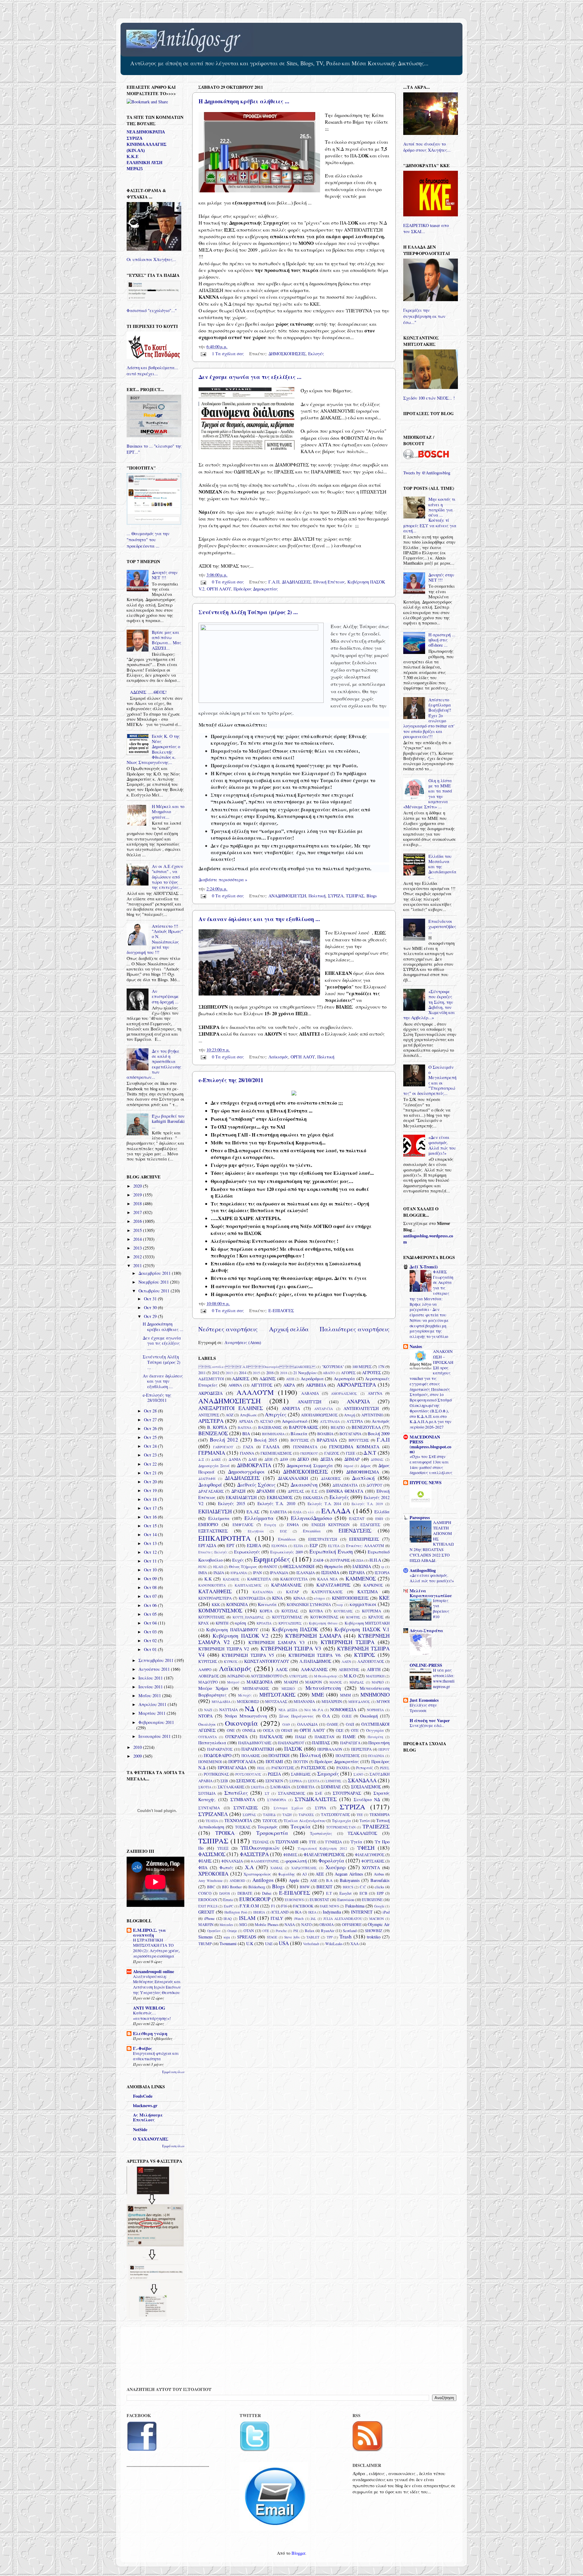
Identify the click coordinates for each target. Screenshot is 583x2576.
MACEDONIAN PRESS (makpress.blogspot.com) (430, 1444)
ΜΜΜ (346, 1695)
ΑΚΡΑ (289, 1385)
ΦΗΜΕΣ (290, 1855)
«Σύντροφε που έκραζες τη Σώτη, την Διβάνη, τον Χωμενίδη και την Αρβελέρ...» (429, 1004)
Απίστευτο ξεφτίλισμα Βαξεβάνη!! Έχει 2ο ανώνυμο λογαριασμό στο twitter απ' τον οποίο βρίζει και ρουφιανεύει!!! (429, 718)
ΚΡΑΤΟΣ (376, 1617)
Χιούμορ (336, 1867)
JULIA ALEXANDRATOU (343, 1919)
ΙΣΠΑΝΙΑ (330, 1572)
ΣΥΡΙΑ (320, 1808)
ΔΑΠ (252, 1459)
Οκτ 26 (151, 1428)
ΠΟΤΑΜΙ (274, 1761)
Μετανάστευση (323, 1688)
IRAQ (228, 1919)
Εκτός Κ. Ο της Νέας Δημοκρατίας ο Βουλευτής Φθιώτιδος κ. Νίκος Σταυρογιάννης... (153, 749)
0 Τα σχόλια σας (228, 582)
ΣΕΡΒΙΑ (296, 1781)
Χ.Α (249, 1867)
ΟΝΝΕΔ (249, 1730)
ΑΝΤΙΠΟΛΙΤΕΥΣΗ (361, 1408)
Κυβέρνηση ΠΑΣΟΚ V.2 (240, 1636)
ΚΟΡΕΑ (266, 1611)
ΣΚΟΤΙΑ (205, 1787)
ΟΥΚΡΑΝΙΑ (236, 1737)
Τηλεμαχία (341, 1821)
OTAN (249, 1931)
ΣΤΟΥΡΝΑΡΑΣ (347, 1793)
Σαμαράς (328, 1774)
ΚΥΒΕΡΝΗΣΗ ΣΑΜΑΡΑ (313, 1636)
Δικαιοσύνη (304, 1485)
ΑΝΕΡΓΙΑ (291, 1408)
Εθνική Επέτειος (329, 582)
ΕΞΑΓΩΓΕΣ (370, 1525)
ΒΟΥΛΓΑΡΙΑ (350, 1434)
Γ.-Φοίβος (143, 2048)
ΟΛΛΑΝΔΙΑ (307, 1724)
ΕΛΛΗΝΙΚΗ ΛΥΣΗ (145, 163)
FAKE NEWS (329, 1906)
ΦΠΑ (203, 1868)
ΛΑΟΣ (282, 1669)
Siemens (206, 1937)
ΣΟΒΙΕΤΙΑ (306, 1787)
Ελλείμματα (259, 1518)
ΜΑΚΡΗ (291, 1682)
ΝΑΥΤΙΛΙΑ (228, 1710)
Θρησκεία (334, 1566)
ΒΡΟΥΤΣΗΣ (359, 1440)
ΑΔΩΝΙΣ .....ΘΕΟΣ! (148, 692)
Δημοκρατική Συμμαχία (310, 1465)
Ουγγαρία (375, 1730)
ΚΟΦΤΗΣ (353, 1617)
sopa (227, 1937)
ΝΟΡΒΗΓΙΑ (375, 1710)
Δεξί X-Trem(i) (424, 1267)
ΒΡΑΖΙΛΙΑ (327, 1440)
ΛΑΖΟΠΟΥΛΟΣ (371, 1661)
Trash (346, 1936)
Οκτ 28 (151, 1411)
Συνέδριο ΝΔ (367, 1799)
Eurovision (346, 1900)
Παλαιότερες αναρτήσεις (355, 1329)
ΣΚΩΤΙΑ (257, 1787)
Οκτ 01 (151, 1649)
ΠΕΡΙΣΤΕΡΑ (361, 1749)
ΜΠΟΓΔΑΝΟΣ (359, 1702)
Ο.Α (326, 1716)
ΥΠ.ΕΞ (223, 1848)
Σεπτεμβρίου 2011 (157, 1660)
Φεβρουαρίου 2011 (156, 1722)
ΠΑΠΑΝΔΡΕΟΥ (291, 1743)
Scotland (350, 1931)
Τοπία (365, 1821)
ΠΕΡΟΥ (384, 1749)
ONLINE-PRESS (426, 1665)
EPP (380, 1893)
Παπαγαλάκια (212, 1743)
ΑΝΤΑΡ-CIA (324, 1409)
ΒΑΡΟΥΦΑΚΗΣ (303, 1427)
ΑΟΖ (230, 1415)
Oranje (232, 1931)
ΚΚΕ (384, 1598)
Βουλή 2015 (266, 1440)
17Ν (381, 1367)
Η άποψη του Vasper (430, 1720)
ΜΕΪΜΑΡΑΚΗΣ (256, 1688)
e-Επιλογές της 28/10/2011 (231, 1080)
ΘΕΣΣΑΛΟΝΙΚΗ (299, 1566)
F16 (284, 1906)
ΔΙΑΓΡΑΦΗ (207, 1479)
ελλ (311, 1512)
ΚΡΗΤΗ (222, 1623)
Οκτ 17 (151, 1508)
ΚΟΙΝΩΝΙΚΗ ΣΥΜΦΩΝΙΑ (309, 1604)
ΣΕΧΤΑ (314, 1781)
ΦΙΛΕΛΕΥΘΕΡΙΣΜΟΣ (324, 1854)
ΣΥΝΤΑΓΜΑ (209, 1808)
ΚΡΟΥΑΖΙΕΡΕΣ (290, 1623)
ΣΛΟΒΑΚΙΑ (280, 1787)
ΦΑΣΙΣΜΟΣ (212, 1854)
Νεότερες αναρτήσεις (228, 1329)
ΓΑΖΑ (248, 1447)
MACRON (377, 1919)
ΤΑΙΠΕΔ (269, 1815)
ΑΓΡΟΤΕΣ (372, 1372)
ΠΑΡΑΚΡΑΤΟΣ (220, 1749)
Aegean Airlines (349, 1874)
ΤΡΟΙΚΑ (225, 1833)
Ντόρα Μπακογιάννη (246, 1716)
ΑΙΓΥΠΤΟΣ (262, 1385)
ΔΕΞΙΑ (327, 1459)
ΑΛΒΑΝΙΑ (310, 1393)
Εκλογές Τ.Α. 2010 (276, 1503)
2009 (138, 1756)
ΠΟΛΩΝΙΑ (376, 1756)
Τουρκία (301, 1826)
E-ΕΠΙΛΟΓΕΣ (281, 1310)
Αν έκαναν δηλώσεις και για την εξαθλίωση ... (259, 919)
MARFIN (206, 1924)
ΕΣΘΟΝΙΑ (279, 1546)
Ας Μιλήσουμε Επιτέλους (148, 2117)
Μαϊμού (233, 1682)
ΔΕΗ (268, 1459)
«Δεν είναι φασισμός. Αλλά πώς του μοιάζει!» (442, 1145)
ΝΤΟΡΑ (205, 1716)
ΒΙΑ (246, 1434)
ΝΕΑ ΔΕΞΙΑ (288, 1710)
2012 (216, 1373)
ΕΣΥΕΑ (334, 1546)
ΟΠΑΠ (287, 1730)
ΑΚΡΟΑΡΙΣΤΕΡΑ (356, 1385)
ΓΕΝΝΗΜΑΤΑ (305, 1447)
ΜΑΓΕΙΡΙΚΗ (375, 1676)
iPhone (209, 1918)
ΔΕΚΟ (303, 1459)
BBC (211, 1887)
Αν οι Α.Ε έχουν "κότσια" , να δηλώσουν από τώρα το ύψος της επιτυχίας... (167, 877)
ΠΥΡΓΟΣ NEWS (426, 1482)
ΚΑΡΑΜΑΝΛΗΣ (286, 1585)
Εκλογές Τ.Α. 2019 (367, 1504)
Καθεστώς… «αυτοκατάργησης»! (152, 2016)
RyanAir (328, 1931)
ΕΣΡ (314, 1545)
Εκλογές (316, 354)
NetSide (140, 2129)
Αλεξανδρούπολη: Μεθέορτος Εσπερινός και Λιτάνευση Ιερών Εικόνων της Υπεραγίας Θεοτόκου (157, 1984)
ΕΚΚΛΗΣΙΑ (313, 1498)
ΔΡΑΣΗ (238, 1491)
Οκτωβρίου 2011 (155, 1291)
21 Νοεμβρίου (305, 1373)
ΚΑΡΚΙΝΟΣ (373, 1585)
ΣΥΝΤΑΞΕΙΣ (246, 1808)
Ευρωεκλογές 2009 (286, 1552)
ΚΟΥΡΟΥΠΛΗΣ (211, 1617)
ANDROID (237, 1881)
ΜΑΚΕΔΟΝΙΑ (260, 1682)
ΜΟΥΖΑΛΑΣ (276, 1701)
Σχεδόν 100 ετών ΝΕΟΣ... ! (429, 398)
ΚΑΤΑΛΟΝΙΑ (263, 1592)
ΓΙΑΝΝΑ (247, 1453)
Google (379, 1906)
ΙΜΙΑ (203, 1573)
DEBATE (245, 1893)
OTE (266, 1931)
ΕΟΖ (283, 1531)
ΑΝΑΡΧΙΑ (358, 1401)
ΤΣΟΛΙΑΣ (260, 1842)
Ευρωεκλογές (247, 1552)
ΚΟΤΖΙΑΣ (290, 1611)
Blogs (372, 896)
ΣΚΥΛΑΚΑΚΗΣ (231, 1787)
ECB (363, 1893)
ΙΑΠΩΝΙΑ (362, 1566)
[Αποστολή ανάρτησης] (203, 354)
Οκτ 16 (151, 1517)
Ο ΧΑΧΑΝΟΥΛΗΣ (151, 2139)
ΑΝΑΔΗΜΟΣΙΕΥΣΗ (287, 896)
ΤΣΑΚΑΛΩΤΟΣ (362, 1833)
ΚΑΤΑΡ (292, 1592)
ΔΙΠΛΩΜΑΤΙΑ (345, 1485)
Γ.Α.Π (274, 582)
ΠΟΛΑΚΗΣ (251, 1756)
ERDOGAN (208, 1900)
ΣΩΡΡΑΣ (249, 1815)
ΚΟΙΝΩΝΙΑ (237, 1604)
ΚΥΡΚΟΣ (231, 1661)
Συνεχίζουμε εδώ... (427, 1725)
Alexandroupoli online (153, 1971)
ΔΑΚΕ (216, 1459)
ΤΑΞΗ (287, 1815)
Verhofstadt (311, 1944)
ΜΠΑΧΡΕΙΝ (332, 1701)
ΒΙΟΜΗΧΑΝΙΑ (273, 1434)
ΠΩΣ (261, 1768)
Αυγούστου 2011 (155, 1669)
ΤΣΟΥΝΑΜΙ (287, 1842)
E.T (329, 1893)
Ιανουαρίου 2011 (155, 1736)
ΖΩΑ (360, 1560)
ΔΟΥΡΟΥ (374, 1485)
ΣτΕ (319, 1793)
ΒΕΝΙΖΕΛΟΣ (213, 1433)
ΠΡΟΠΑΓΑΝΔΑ (232, 1768)
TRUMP (205, 1944)
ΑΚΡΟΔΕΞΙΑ (210, 1393)
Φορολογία (331, 1861)
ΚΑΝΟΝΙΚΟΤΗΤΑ (212, 1585)
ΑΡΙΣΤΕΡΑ (211, 1421)
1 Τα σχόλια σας (228, 354)
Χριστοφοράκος (257, 1874)
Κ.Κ (208, 1579)
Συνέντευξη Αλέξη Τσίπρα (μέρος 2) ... (248, 612)
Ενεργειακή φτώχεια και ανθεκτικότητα (156, 2056)
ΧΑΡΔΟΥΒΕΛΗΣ (304, 1868)
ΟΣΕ (340, 1730)
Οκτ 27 (151, 1420)
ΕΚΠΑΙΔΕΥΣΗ (215, 1511)
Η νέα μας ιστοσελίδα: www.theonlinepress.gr (444, 1678)
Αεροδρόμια (312, 1379)
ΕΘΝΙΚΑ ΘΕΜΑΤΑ (345, 1491)
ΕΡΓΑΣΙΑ (207, 1545)
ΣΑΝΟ (358, 1774)
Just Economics (424, 1700)
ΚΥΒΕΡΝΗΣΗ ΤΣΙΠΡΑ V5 (248, 1655)
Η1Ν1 (203, 1567)
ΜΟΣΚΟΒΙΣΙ (248, 1701)
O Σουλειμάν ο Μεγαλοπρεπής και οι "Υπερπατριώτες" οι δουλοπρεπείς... (430, 1080)
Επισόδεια (287, 1539)
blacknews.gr (145, 2105)
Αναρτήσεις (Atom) (243, 1342)
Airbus (379, 1874)
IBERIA (259, 1912)
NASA (290, 1924)
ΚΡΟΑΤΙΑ (264, 1623)
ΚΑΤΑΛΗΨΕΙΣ (215, 1591)
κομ (340, 1605)
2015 (256, 1373)
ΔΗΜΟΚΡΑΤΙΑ (254, 1465)
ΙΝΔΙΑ (219, 1573)
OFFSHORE (352, 1924)
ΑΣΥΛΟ (266, 1421)
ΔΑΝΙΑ (235, 1459)
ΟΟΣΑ (268, 1730)
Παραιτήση (379, 1743)
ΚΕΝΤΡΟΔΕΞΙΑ (252, 1598)
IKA (298, 1912)
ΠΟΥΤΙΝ (301, 1762)
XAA (355, 1944)
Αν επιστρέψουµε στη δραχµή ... (165, 996)
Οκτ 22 (151, 1464)
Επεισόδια (312, 1531)
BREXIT (324, 1887)
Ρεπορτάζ (365, 1768)
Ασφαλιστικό (295, 1421)
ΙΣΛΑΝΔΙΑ (306, 1573)
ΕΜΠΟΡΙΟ (208, 1524)
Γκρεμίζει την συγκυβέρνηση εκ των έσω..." (424, 316)
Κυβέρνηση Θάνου (323, 1623)
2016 (270, 1373)
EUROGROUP (255, 1899)
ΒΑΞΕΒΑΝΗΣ (270, 1427)
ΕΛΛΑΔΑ (336, 1511)
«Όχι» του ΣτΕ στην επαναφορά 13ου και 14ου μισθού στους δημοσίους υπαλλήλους (431, 1465)
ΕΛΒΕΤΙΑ (278, 1512)
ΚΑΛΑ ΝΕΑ (328, 1579)
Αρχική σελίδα (289, 1329)
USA (284, 1943)
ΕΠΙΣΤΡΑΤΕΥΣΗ (323, 1539)
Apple (294, 1880)
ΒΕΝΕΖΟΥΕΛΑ (366, 1427)
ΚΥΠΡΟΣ (365, 1655)
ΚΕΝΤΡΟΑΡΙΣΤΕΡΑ (215, 1598)
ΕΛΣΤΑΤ (357, 1518)
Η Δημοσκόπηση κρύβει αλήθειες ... (244, 101)
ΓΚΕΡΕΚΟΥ (309, 1453)
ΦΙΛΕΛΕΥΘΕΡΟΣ (370, 1855)
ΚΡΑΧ (203, 1623)
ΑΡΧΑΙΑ (246, 1421)
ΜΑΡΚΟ (378, 1682)
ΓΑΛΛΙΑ (271, 1447)
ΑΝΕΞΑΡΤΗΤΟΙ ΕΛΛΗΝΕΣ (231, 1408)
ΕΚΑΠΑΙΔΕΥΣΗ (241, 1497)
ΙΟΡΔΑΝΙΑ (239, 1573)
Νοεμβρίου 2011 (154, 1282)
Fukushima (355, 1906)
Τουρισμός (268, 1827)
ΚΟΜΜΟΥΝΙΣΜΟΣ (220, 1610)
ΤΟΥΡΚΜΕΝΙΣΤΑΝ (341, 1827)
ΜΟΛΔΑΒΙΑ (221, 1702)
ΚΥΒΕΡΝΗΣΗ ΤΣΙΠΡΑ (348, 1642)
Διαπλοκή (363, 1478)
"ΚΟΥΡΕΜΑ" (333, 1367)
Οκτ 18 (151, 1499)
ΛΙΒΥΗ (374, 1669)
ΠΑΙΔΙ (300, 1737)
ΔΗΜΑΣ (377, 1459)
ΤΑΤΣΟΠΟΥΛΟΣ (335, 1814)
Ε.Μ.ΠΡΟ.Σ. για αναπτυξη (149, 1933)
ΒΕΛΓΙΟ (338, 1427)
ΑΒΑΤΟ (329, 1373)
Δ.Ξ (201, 1459)
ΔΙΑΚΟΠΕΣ (331, 1478)
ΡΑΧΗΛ (343, 1768)
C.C (363, 1887)
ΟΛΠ (350, 1724)
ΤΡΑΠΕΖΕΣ (376, 1826)
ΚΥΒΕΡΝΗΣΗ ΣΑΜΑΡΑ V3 (276, 1642)
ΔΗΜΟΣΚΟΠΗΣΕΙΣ (287, 354)
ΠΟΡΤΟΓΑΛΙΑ (242, 1761)
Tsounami (228, 1943)
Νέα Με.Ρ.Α (314, 1710)
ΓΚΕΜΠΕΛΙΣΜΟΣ (276, 1453)
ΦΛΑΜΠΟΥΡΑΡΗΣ (265, 1861)
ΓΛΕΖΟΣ (332, 1453)
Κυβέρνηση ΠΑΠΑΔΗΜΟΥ (232, 1630)
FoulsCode (143, 2096)
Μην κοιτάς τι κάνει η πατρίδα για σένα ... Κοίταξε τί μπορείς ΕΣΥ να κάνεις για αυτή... (430, 515)
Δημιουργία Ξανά (214, 1466)
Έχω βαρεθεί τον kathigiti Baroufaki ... (168, 1121)
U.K (250, 1943)
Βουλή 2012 (224, 1440)
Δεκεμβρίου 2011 (155, 1273)
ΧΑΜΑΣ (277, 1868)
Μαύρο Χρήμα (213, 1688)
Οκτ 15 (151, 1526)
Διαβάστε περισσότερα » (223, 880)
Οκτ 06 (151, 1605)
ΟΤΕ (355, 1730)
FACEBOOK (303, 1906)
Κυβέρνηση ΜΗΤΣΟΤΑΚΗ (367, 1623)
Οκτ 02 (151, 1641)
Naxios (416, 1346)
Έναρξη (270, 1525)
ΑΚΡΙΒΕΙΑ (316, 1385)
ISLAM (247, 1918)
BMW (305, 1887)
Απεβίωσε (248, 1415)
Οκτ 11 (151, 1561)
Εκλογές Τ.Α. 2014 (324, 1504)
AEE (320, 1874)
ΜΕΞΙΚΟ (288, 1689)
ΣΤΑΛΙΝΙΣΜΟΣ (291, 1793)
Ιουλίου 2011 (151, 1678)
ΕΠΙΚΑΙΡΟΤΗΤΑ (225, 1538)
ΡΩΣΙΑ (274, 1774)
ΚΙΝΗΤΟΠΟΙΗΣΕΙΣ (350, 1598)
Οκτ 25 (151, 1437)
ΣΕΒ (224, 1781)
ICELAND (280, 1912)
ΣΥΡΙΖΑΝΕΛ (213, 1814)
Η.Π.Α (375, 1560)
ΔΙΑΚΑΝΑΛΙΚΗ (293, 1478)
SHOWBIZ (374, 1931)
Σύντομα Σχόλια (288, 1808)
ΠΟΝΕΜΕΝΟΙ (210, 1762)
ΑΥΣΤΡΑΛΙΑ (330, 1421)
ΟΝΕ (231, 1730)
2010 (138, 1747)
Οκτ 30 (151, 1307)
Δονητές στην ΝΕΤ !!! (165, 575)
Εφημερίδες (272, 1559)
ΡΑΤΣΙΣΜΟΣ (313, 1768)
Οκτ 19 (151, 1490)
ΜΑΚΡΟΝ (314, 1682)
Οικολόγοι (207, 1724)
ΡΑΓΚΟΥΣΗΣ (283, 1768)
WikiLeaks (334, 1944)
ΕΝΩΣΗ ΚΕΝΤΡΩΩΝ (331, 1525)
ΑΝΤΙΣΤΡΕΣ (209, 1415)
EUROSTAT (319, 1900)
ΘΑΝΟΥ (270, 1567)
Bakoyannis (350, 1880)
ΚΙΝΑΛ (299, 1598)
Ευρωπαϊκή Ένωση (331, 1551)
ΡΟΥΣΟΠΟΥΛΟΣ (248, 1774)
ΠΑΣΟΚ (293, 1749)
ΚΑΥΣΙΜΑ (368, 1592)
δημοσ (348, 1466)
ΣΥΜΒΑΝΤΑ (243, 1799)
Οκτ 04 (151, 1623)
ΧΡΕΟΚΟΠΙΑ (213, 1874)
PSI (296, 1931)
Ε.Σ (314, 1491)
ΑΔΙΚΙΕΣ (241, 1379)
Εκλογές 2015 (232, 1503)
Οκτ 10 (151, 1570)
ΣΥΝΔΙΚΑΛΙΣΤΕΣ (316, 1799)
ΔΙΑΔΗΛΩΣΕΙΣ (296, 582)
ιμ (383, 1567)
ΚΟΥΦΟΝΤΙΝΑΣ (324, 1617)
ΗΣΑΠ (218, 1567)
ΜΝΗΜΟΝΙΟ (375, 1695)
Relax (310, 1931)
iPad (386, 1912)
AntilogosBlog (423, 1570)
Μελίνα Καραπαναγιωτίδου (431, 1593)
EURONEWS (294, 1900)
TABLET (313, 1937)
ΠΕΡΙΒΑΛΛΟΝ (330, 1749)
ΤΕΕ (360, 1815)
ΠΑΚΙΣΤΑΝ (324, 1737)
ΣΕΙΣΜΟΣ (246, 1781)
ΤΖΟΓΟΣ (270, 1821)
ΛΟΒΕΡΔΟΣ (209, 1676)
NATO (306, 1924)
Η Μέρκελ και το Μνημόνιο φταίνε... (168, 812)
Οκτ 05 (151, 1614)
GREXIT (206, 1912)
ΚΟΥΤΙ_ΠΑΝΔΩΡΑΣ (248, 1617)
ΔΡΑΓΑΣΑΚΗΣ (211, 1491)
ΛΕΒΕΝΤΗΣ (349, 1670)
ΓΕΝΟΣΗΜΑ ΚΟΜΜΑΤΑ (354, 1447)
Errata (228, 1900)
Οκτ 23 (151, 1455)
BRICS (348, 1887)
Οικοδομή (369, 1716)
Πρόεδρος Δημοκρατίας (256, 589)
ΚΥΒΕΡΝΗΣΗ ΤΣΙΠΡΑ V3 (291, 1648)
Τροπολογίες (321, 1833)
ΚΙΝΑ (277, 1598)
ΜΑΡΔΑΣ (357, 1682)
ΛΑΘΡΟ (205, 1670)
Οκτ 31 (151, 1299)
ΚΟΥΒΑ (316, 1611)
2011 (202, 1373)
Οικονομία (242, 1723)
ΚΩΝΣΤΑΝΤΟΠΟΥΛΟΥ (267, 1661)
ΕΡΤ (230, 1545)
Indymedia (332, 1912)
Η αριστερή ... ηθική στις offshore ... (442, 640)
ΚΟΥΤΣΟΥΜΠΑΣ (287, 1617)
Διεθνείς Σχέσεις (256, 1485)
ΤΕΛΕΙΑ (212, 1821)
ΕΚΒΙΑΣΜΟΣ (280, 1497)
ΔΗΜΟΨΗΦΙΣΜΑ (363, 1472)
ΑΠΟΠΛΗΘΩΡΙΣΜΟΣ (319, 1415)
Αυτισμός (381, 1421)
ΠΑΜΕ (349, 1737)
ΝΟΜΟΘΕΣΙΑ (343, 1709)
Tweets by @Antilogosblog (427, 473)
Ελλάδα (382, 1512)
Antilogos (263, 1880)
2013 (229, 1373)
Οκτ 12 (151, 1552)
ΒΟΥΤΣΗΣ (300, 1440)
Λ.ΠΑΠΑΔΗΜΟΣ (315, 1661)
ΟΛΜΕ (332, 1724)
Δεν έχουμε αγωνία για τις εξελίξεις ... (250, 377)
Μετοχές (245, 1695)
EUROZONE (372, 1900)
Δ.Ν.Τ (370, 1453)
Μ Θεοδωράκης (326, 1676)
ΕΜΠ (379, 1519)
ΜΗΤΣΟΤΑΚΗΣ (277, 1695)
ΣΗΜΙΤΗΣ (334, 1781)
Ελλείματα (219, 1518)
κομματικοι (363, 1604)
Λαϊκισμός (278, 1057)
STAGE (272, 1937)
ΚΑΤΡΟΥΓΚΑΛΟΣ (327, 1592)
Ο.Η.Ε (347, 1716)
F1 (273, 1906)
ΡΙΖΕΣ (385, 1768)
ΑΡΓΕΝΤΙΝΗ (372, 1415)
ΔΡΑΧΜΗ (265, 1491)
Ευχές (238, 1560)
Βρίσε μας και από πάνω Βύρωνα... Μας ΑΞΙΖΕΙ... (167, 640)
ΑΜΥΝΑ (375, 1393)
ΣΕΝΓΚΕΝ (274, 1781)
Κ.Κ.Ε (133, 156)
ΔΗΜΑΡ (352, 1459)
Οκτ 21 (151, 1473)
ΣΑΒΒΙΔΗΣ (301, 1774)
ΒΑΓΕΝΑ (245, 1427)
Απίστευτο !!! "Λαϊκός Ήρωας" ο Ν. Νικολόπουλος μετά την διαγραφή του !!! (155, 939)
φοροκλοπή (296, 1861)
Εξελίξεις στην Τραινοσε (423, 1708)
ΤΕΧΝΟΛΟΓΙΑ (238, 1820)
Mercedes (226, 1925)
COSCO (205, 1893)
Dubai (267, 1893)
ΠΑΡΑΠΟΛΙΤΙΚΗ (258, 1749)
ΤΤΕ (312, 1842)
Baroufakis (380, 1880)
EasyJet (346, 1893)
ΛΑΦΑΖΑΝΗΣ (314, 1669)
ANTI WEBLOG (149, 2008)
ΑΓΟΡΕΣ (348, 1373)
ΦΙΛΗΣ (205, 1861)
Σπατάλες (236, 1793)
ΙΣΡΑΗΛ (357, 1572)
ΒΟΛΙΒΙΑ (325, 1434)
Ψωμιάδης (287, 1874)
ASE (314, 1880)
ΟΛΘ (286, 1724)
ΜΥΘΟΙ (383, 1701)
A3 (304, 1874)
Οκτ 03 (151, 1632)
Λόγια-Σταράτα (426, 1630)
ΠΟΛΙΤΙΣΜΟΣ (348, 1756)
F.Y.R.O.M (249, 1906)
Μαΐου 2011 (150, 1696)
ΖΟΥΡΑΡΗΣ (340, 1560)
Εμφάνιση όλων (173, 2072)
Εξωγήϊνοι (256, 1531)
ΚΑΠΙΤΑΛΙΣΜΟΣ (248, 1585)
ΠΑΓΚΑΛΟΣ (271, 1737)
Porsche (281, 1931)
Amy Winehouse (210, 1881)
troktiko (374, 1937)
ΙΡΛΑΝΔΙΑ (279, 1573)
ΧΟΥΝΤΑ (371, 1868)
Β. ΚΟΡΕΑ (217, 1427)
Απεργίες (276, 1414)
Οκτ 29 (151, 1316)
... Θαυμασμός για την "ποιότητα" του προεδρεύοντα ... (148, 540)
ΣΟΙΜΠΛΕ (331, 1787)
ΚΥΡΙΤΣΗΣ (208, 1661)
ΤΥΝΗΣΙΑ (333, 1842)
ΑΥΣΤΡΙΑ (355, 1421)
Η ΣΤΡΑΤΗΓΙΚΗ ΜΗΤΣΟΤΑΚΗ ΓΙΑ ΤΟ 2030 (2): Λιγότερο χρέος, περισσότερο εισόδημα (156, 1948)
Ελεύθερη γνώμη (150, 2033)
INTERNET (362, 1912)
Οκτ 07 (151, 1596)
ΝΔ (250, 1708)
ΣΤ (267, 1793)
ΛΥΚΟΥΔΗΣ (298, 1676)
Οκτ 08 (151, 1587)
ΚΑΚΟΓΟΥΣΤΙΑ (294, 1579)
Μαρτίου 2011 (153, 1713)
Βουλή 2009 (379, 1434)
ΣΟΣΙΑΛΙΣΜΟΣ (366, 1787)
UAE (269, 1944)
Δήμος (366, 1466)
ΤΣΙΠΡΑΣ (355, 896)
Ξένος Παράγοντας (296, 1716)
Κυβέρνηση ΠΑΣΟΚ (295, 1629)
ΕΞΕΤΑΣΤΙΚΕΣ (213, 1531)
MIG (243, 1924)
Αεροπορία (344, 1379)
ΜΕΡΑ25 (135, 169)
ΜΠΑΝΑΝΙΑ (304, 1701)
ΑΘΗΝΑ (235, 1385)
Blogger (298, 2553)
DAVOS (225, 1893)
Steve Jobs (292, 1937)
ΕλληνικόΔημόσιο (312, 1518)
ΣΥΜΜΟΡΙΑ (277, 1800)
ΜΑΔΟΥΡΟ (208, 1682)
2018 (284, 1373)
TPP (330, 1937)
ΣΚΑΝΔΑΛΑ (362, 1780)
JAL (313, 1919)
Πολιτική (317, 896)
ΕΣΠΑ (298, 1546)
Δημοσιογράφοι (246, 1472)
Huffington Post (236, 1912)
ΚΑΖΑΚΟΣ (231, 1579)
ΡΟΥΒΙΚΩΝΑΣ (216, 1774)
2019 (138, 1195)
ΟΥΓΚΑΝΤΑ (208, 1737)
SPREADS (247, 1937)
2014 (243, 1373)
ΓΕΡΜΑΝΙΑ (212, 1453)
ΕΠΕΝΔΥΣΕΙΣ (355, 1530)
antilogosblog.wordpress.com (428, 1239)
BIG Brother (232, 1887)
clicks (379, 1887)
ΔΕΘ (284, 1459)
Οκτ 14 (151, 1534)
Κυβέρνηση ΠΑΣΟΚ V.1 (362, 1629)
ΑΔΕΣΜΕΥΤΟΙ (211, 1379)
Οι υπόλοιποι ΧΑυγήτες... (151, 259)
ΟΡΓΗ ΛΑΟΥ (219, 589)
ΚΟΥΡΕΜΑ (372, 1611)
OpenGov (214, 1931)
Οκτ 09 (151, 1579)
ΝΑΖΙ (208, 1710)
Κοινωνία (267, 1604)
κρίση (241, 1623)
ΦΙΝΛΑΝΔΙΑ (232, 1861)
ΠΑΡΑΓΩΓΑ (350, 1743)
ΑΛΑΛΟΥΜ (255, 1392)
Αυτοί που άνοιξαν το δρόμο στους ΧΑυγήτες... (427, 147)
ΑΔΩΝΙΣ (268, 1379)
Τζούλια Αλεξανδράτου (305, 1821)
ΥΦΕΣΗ (366, 1848)
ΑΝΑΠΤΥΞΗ (309, 1402)
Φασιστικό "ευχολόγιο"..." (152, 310)
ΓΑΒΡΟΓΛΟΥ (223, 1447)
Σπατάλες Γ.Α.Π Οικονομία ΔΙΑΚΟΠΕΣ (257, 1367)
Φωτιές (226, 1868)
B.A (329, 1880)
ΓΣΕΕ (351, 1453)
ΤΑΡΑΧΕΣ (306, 1815)
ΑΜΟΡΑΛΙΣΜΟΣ (344, 1393)
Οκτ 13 (151, 1543)
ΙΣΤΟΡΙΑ (382, 1573)
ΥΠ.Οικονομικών (260, 1848)
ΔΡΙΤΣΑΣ (296, 1491)
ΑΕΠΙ (290, 1379)
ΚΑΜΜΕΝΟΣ (361, 1579)
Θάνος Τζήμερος (243, 1567)
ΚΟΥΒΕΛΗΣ (343, 1611)
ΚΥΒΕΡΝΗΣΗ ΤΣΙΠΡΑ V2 (224, 1649)
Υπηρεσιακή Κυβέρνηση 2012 (322, 1848)
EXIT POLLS (208, 1906)
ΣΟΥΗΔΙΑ (207, 1793)
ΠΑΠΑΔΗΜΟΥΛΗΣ (255, 1743)
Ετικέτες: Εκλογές (213, 1552)
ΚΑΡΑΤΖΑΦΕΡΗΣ (333, 1585)
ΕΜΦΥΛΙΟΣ (243, 1525)
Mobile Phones (266, 1924)
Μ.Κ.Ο (350, 1676)
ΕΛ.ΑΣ (253, 1512)
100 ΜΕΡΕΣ (362, 1367)
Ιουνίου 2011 (151, 1687)
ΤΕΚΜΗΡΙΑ (380, 1814)
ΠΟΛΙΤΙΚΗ (279, 1755)
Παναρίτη (375, 1737)
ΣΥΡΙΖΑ (336, 896)
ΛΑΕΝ (346, 1661)
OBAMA (327, 1924)
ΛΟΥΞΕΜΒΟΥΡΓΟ (266, 1676)
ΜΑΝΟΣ (336, 1682)
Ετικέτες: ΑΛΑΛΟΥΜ (365, 1546)
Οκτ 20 (151, 1482)
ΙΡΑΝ (257, 1573)
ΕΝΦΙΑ (293, 1525)
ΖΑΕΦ (319, 1560)
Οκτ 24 (151, 1446)
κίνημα (319, 1598)
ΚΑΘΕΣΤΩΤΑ (259, 1579)
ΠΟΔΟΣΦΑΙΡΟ (218, 1755)
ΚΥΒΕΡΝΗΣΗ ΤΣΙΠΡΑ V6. (315, 1655)
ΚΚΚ (216, 1604)
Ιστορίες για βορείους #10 (441, 1609)
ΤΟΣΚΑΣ (243, 1827)
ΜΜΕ (318, 1695)
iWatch (299, 1919)
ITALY (277, 1918)
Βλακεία (299, 1434)
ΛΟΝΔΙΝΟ (236, 1676)
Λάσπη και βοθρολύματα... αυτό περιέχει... (152, 371)
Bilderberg (257, 1887)
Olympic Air (379, 1924)
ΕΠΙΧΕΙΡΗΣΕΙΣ (364, 1539)
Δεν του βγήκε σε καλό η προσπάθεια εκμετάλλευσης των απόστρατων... (154, 1064)
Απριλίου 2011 (153, 1704)
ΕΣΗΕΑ (254, 1545)
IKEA (312, 1912)
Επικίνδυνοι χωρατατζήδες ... (442, 927)
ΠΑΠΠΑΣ (321, 1743)
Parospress (420, 1517)
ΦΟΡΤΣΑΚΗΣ (373, 1861)
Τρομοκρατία (272, 1833)
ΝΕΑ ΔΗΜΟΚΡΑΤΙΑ (146, 132)
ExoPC (229, 1906)
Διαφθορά (210, 1485)
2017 (138, 1212)
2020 (138, 1186)
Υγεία (356, 1842)
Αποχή (349, 1415)
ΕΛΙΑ (297, 1512)
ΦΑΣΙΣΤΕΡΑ (254, 1854)
